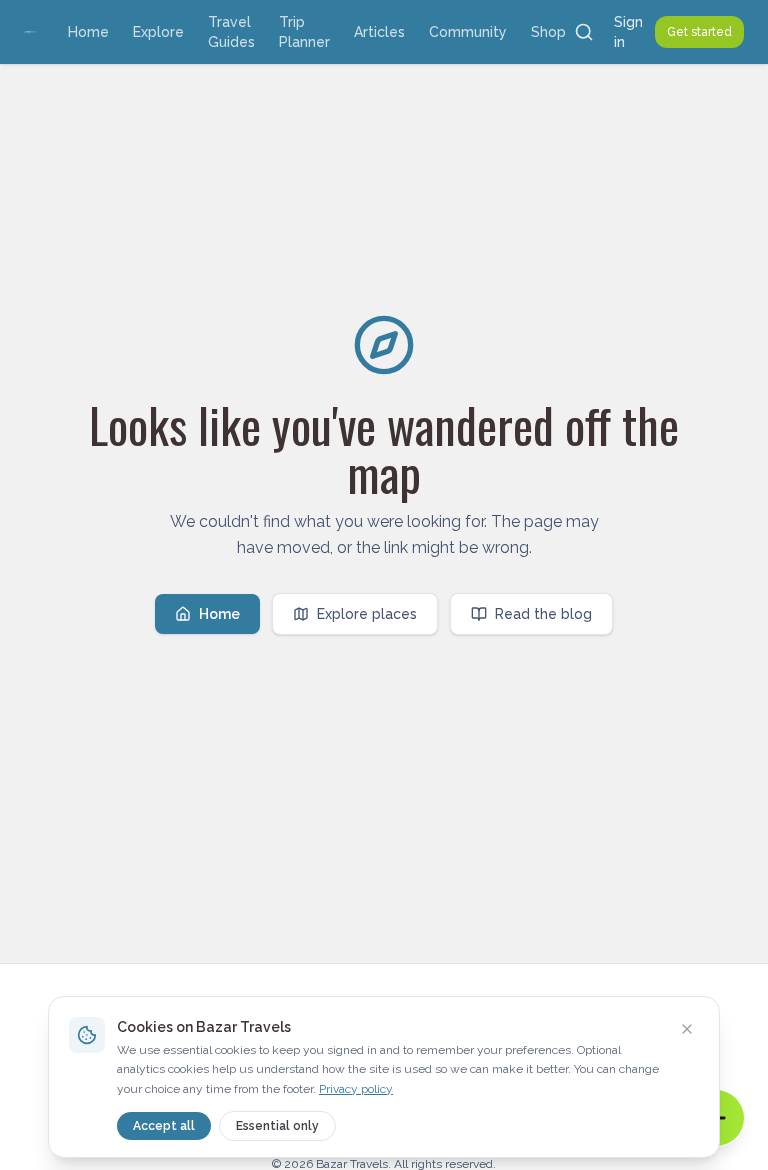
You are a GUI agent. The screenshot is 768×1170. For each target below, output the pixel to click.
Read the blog (543, 614)
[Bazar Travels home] (30, 32)
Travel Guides (231, 32)
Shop (548, 32)
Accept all (164, 1126)
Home (88, 32)
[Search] (584, 32)
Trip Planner (304, 32)
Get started (699, 32)
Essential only (277, 1126)
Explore (158, 32)
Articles (379, 32)
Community (468, 32)
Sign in (628, 32)
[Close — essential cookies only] (687, 1029)
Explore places (367, 614)
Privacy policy (356, 1089)
